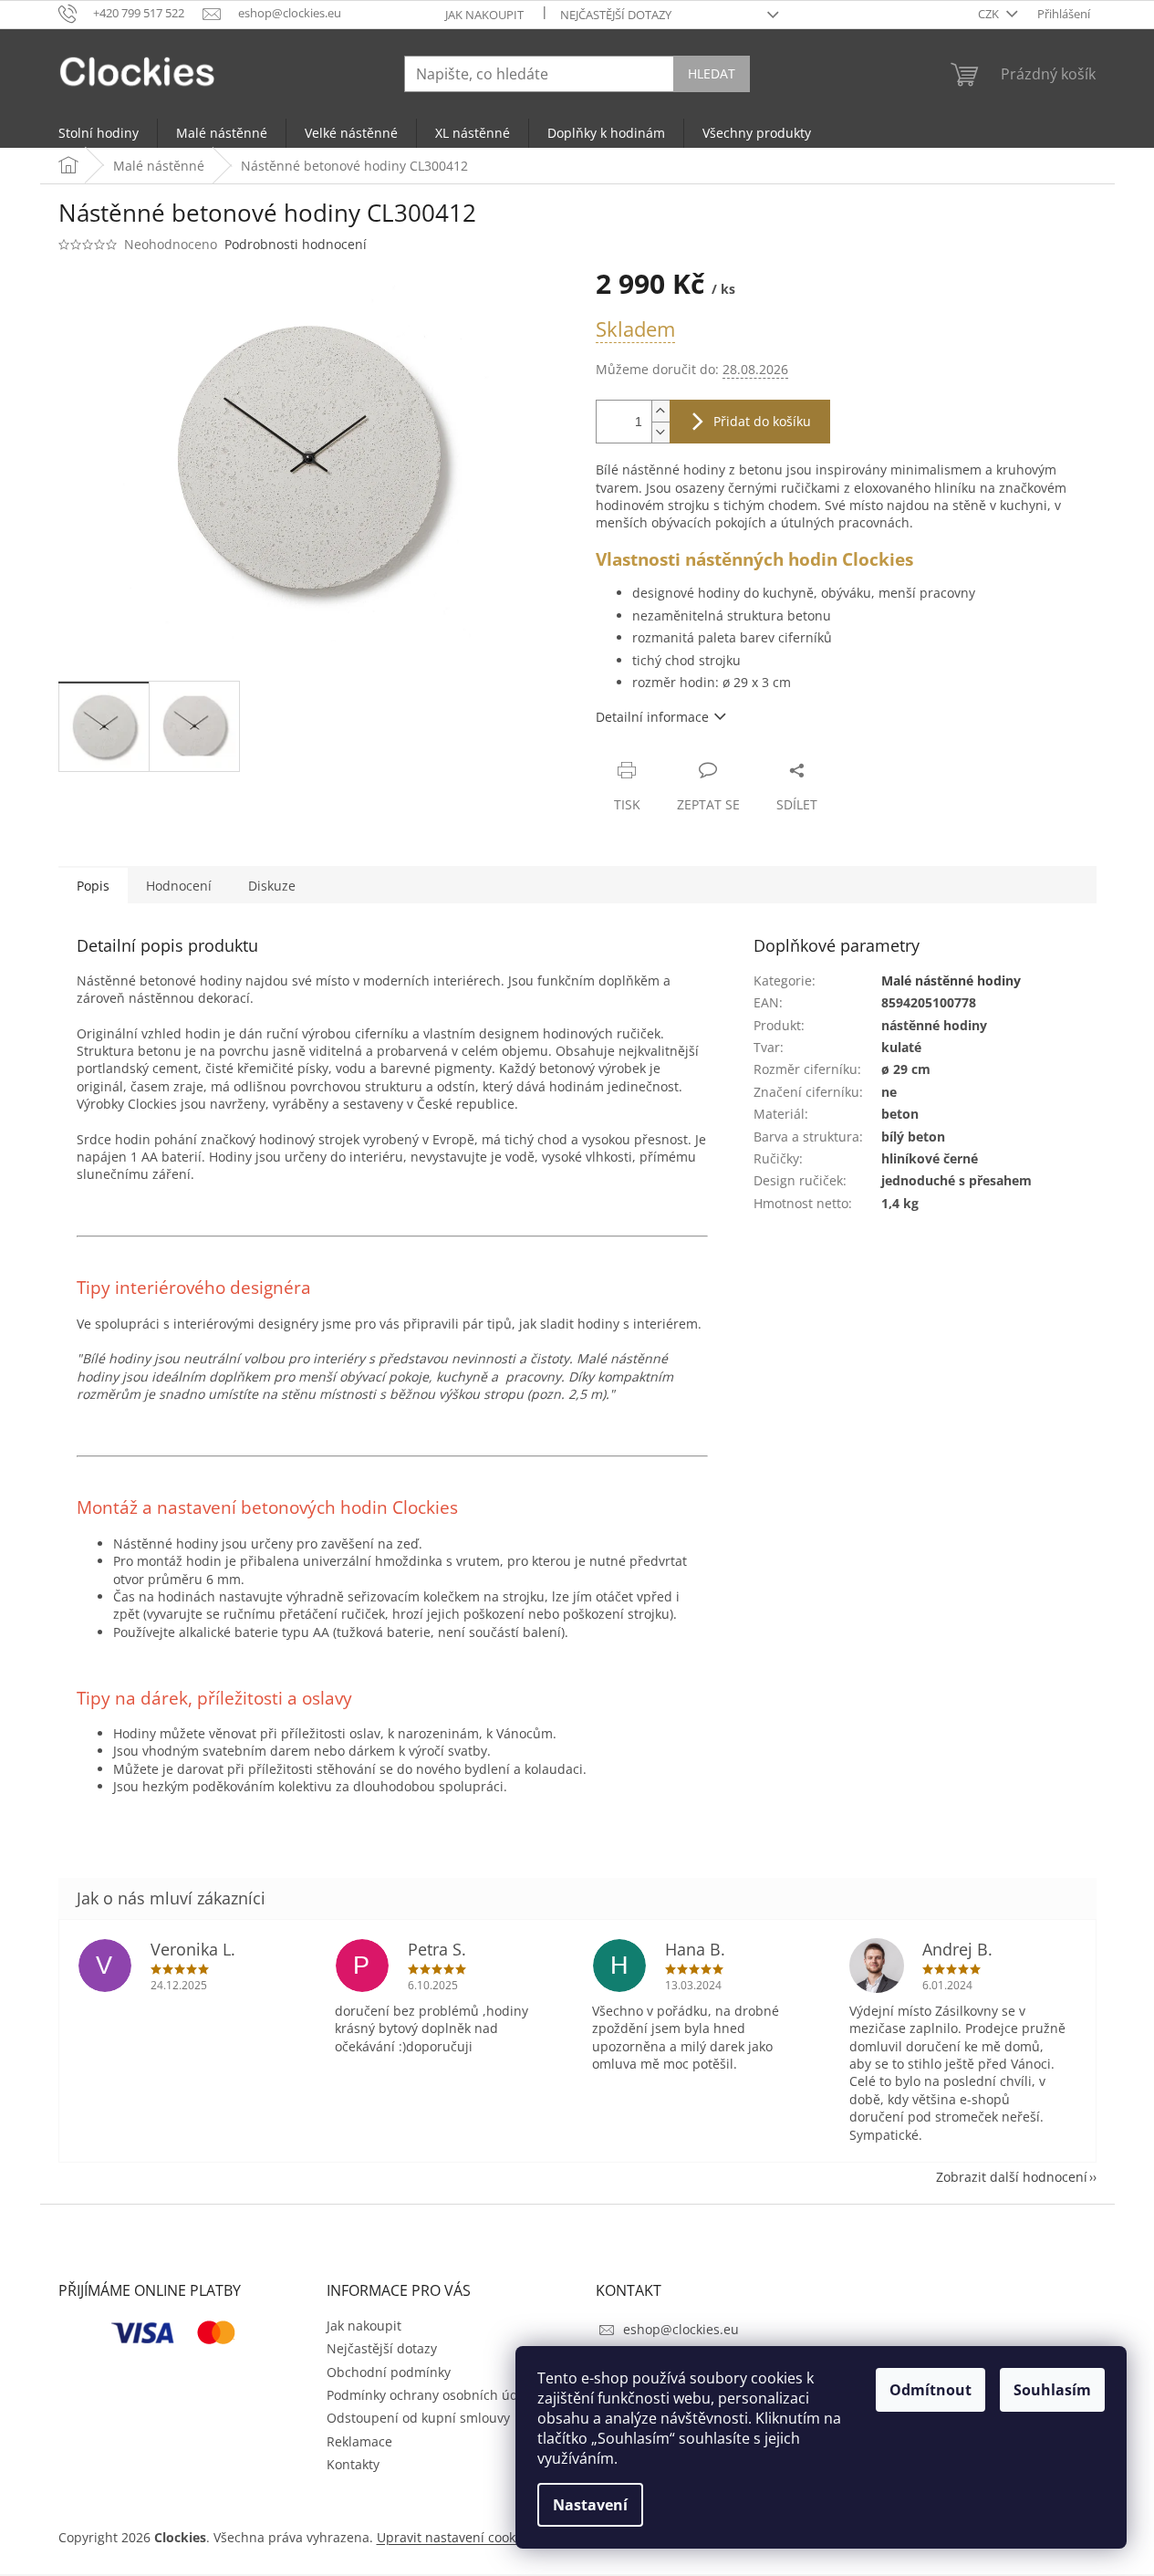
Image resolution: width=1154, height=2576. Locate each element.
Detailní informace (652, 717)
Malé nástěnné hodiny (951, 980)
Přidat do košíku (762, 421)
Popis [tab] (93, 886)
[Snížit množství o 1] (660, 432)
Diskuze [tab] (272, 886)
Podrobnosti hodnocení (296, 244)
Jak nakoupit (484, 15)
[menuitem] (99, 133)
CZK (990, 14)
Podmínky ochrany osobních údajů (432, 2395)
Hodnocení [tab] (179, 886)
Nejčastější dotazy (616, 15)
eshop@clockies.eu (681, 2329)
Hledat (712, 73)
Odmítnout (930, 2390)
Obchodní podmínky (389, 2372)
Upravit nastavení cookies (455, 2537)
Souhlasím (1052, 2390)
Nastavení (590, 2505)
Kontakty (353, 2464)
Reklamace (359, 2441)
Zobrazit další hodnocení (1012, 2177)
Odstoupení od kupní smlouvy (418, 2418)
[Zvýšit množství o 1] (660, 411)
